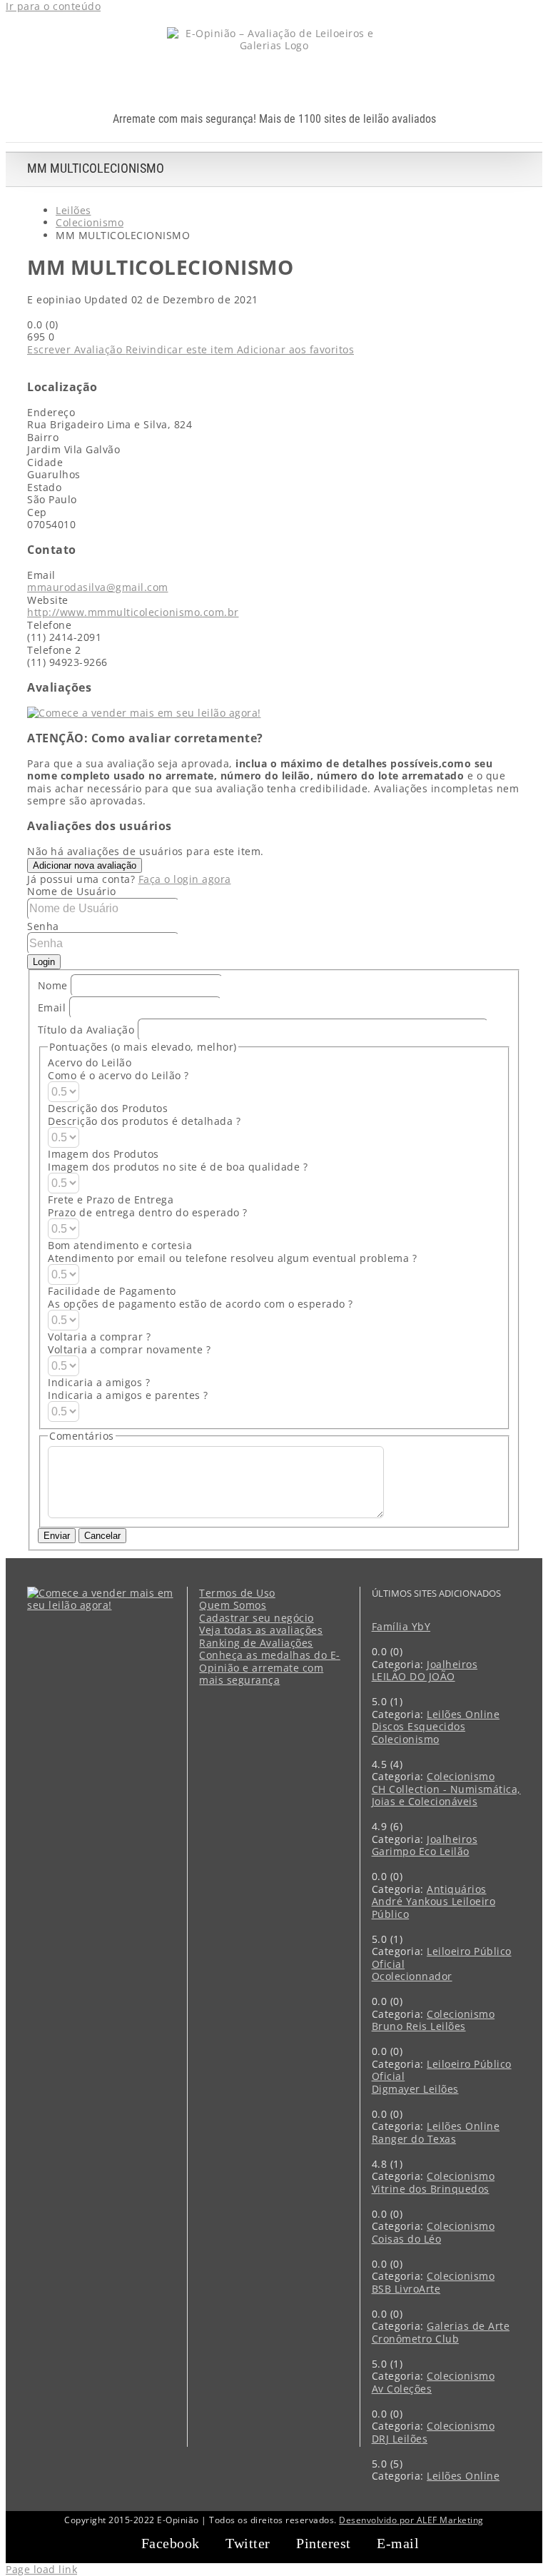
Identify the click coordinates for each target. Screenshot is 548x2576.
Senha (43, 926)
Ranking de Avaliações (256, 1643)
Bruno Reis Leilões (419, 2026)
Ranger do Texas (414, 2139)
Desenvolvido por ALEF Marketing (411, 2520)
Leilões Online (463, 1714)
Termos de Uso (237, 1593)
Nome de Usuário (72, 891)
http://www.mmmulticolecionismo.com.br (133, 612)
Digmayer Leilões (415, 2089)
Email (54, 1007)
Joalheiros (452, 1664)
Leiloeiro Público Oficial (442, 1958)
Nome (55, 985)
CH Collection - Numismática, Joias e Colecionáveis (446, 1795)
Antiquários (457, 1889)
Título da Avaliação (86, 1029)
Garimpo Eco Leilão (421, 1851)
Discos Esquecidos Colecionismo (419, 1733)
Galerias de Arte (468, 2326)
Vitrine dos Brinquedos (431, 2189)
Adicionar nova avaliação (85, 865)
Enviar (57, 1536)
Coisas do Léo (407, 2239)
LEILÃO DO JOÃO (413, 1676)
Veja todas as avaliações (261, 1630)
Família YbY (401, 1626)
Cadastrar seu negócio (257, 1618)
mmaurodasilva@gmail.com (98, 587)
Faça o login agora (185, 879)
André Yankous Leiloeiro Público (434, 1908)
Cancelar (102, 1536)
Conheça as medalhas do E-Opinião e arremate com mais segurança (270, 1668)
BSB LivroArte (406, 2289)
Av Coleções (402, 2389)
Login (44, 962)
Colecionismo (461, 1776)
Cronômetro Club (416, 2339)
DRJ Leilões (400, 2439)
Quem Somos (233, 1605)
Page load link (41, 2569)
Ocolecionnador (412, 1976)
